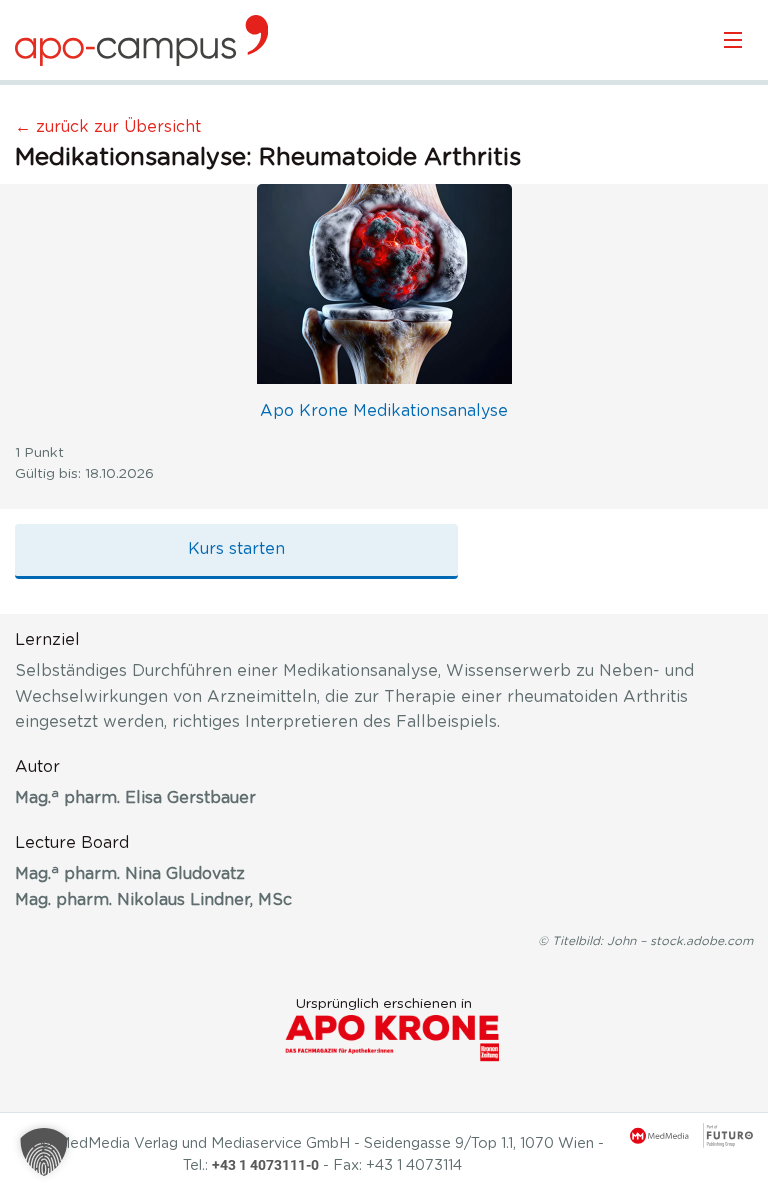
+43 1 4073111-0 (265, 1165)
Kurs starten (236, 549)
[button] (44, 1152)
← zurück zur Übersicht (108, 127)
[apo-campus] (141, 40)
